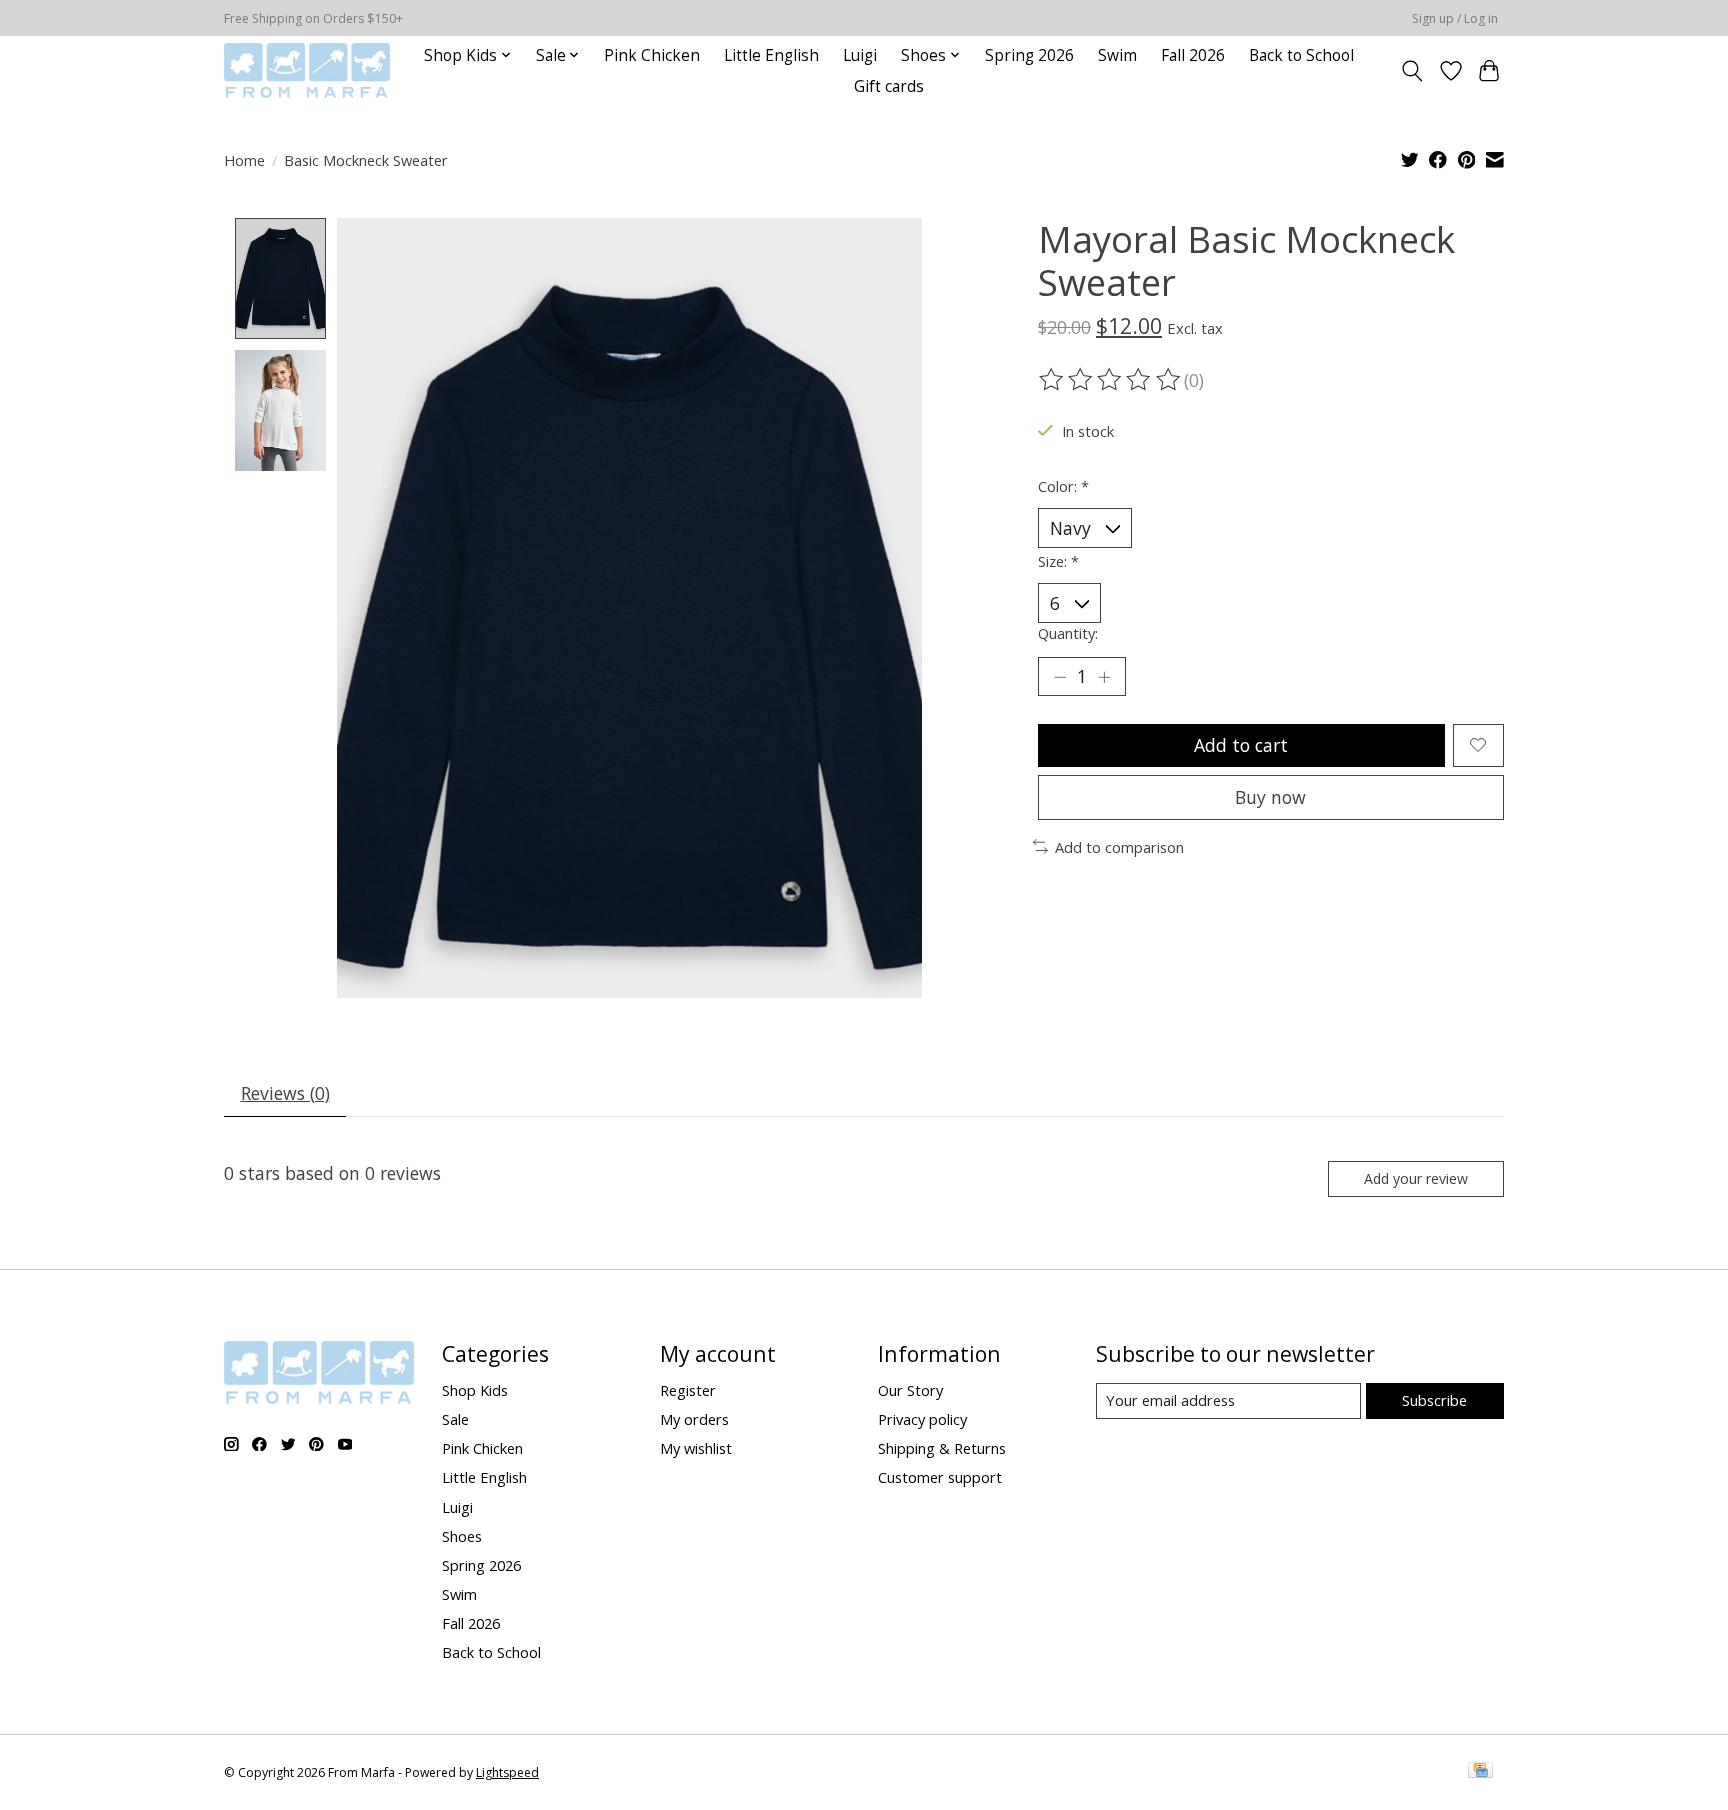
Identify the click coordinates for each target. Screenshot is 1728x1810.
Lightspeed (507, 1772)
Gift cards (889, 86)
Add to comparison (1119, 847)
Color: (1063, 486)
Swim (1117, 55)
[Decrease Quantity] (1060, 676)
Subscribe (1434, 1400)
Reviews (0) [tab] (285, 1093)
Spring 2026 (1029, 55)
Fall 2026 (1193, 55)
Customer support (940, 1477)
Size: (1058, 561)
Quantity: (1068, 633)
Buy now (1270, 797)
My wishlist (696, 1448)
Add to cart (1241, 745)
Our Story (910, 1390)
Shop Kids (475, 1390)
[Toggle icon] (1412, 71)
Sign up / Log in (1455, 18)
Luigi (860, 55)
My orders (694, 1419)
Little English (771, 55)
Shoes (462, 1536)
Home (244, 160)
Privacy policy (922, 1419)
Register (688, 1390)
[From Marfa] (307, 70)
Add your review (1416, 1178)
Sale (455, 1419)
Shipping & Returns (942, 1448)
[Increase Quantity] (1104, 676)
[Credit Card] (1480, 1772)
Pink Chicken (652, 55)
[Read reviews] (1111, 380)
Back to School (1301, 55)
